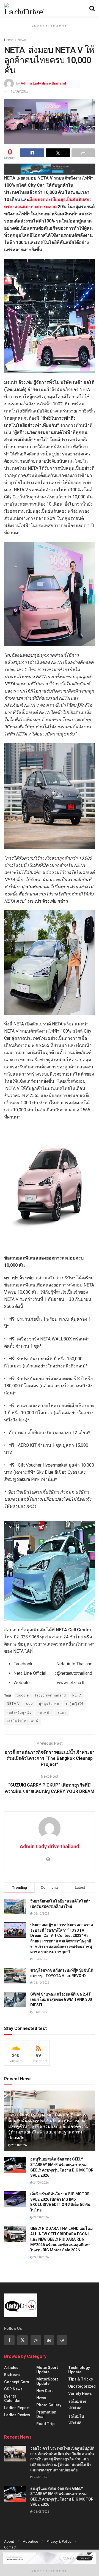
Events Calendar (13, 2398)
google (23, 1695)
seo (29, 1704)
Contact (10, 2547)
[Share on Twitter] (58, 153)
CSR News (13, 2389)
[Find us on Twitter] (23, 2340)
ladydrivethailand (51, 1695)
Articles (11, 2368)
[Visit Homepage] (24, 9)
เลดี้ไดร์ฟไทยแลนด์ (23, 1721)
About (9, 2541)
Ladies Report (17, 2408)
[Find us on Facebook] (9, 2340)
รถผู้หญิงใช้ (75, 1704)
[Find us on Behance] (49, 2340)
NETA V (13, 1704)
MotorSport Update (47, 2370)
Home (9, 40)
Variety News (80, 2393)
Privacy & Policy (59, 2541)
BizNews (12, 2375)
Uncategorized (82, 2386)
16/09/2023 (20, 91)
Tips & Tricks (81, 2379)
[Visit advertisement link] (50, 169)
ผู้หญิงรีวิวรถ (49, 1704)
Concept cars (17, 2382)
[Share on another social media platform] (83, 153)
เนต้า (62, 1712)
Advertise (30, 2541)
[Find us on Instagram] (36, 2340)
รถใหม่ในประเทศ (76, 2419)
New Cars (45, 2391)
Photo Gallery (49, 2405)
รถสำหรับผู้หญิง (19, 1712)
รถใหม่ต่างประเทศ (77, 2404)
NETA (77, 1695)
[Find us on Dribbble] (62, 2340)
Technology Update (79, 2370)
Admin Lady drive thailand (43, 83)
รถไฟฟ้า (45, 1712)
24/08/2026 (41, 2183)
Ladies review (17, 2415)
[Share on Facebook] (32, 153)
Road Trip (45, 2424)
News (22, 40)
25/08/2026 (19, 2145)
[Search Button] (92, 9)
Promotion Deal (46, 2414)
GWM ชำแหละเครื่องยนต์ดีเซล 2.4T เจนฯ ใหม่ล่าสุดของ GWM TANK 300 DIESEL (61, 2000)
